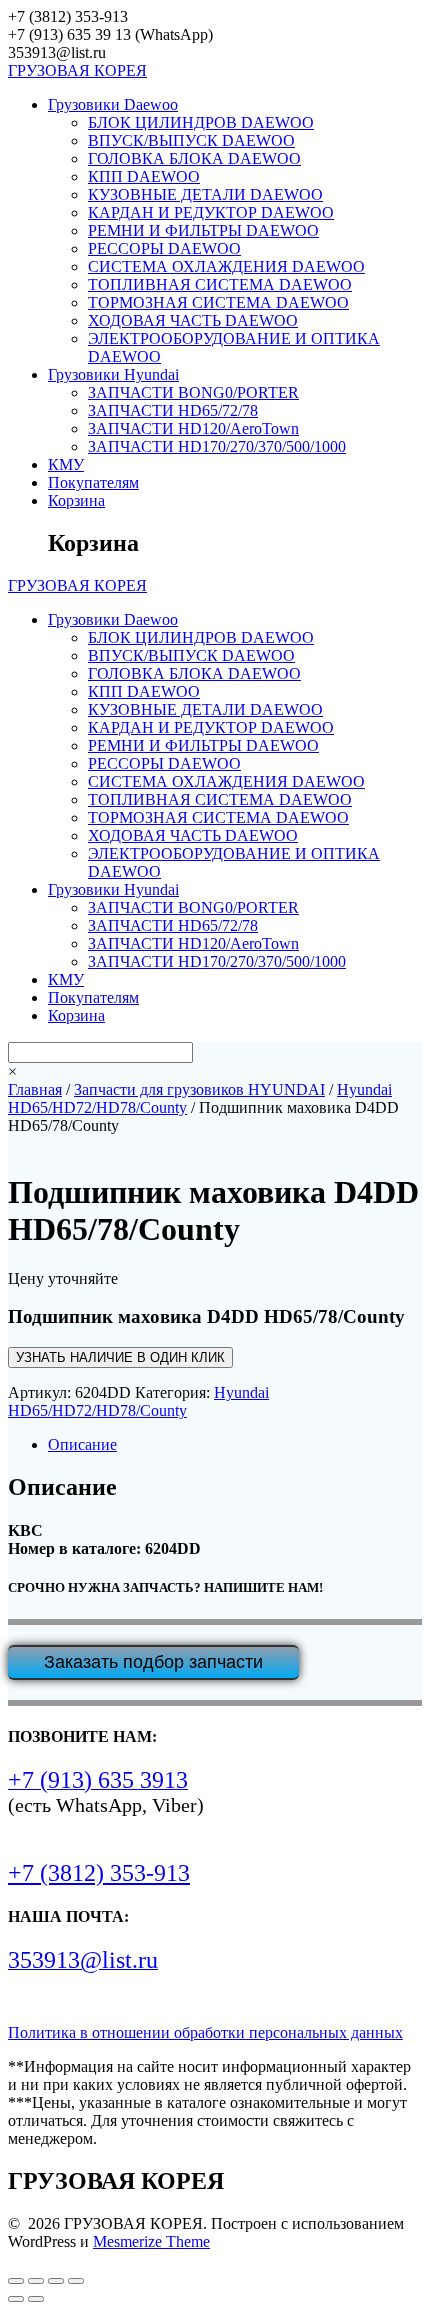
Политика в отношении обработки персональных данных (205, 2032)
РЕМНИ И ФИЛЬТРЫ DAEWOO (203, 230)
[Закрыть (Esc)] (76, 2281)
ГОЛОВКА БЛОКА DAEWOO (194, 158)
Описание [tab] (82, 1444)
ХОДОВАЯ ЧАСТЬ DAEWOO (193, 320)
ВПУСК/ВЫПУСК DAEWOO (191, 140)
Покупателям (93, 482)
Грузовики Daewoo (113, 104)
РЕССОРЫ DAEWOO (164, 248)
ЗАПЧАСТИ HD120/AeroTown (193, 428)
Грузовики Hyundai (113, 374)
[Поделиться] (56, 2281)
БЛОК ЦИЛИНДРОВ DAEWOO (201, 122)
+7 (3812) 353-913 (99, 1873)
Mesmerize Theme (151, 2241)
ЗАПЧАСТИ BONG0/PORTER (193, 392)
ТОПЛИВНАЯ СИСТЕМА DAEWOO (220, 284)
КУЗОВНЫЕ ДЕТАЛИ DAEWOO (205, 194)
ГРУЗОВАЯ (77, 70)
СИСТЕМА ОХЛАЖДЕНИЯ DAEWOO (226, 266)
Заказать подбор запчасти (153, 1662)
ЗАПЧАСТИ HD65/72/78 (173, 410)
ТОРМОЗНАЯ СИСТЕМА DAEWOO (218, 302)
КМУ (66, 464)
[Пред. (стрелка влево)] (16, 2299)
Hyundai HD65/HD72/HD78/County (138, 1401)
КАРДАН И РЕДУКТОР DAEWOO (211, 212)
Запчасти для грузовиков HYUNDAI (199, 1089)
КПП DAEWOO (144, 176)
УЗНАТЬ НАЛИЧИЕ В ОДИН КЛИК (120, 1357)
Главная (35, 1089)
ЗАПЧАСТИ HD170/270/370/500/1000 (217, 446)
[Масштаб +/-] (16, 2281)
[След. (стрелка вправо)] (36, 2299)
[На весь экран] (36, 2281)
